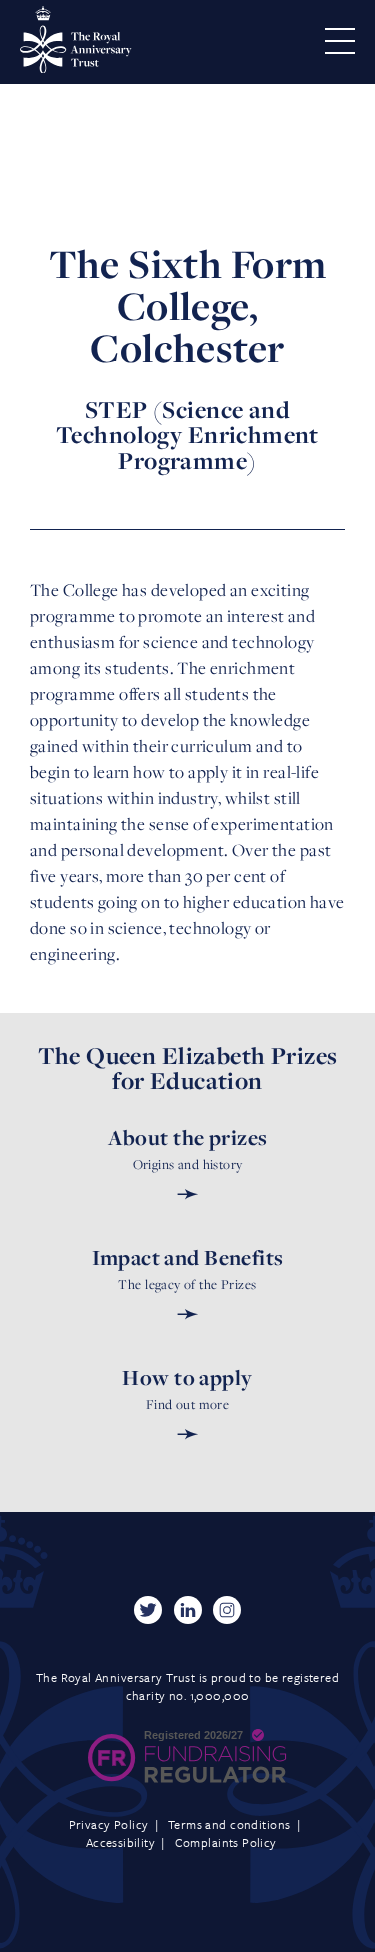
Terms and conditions (229, 1824)
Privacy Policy (109, 1824)
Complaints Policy (226, 1842)
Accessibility (120, 1842)
